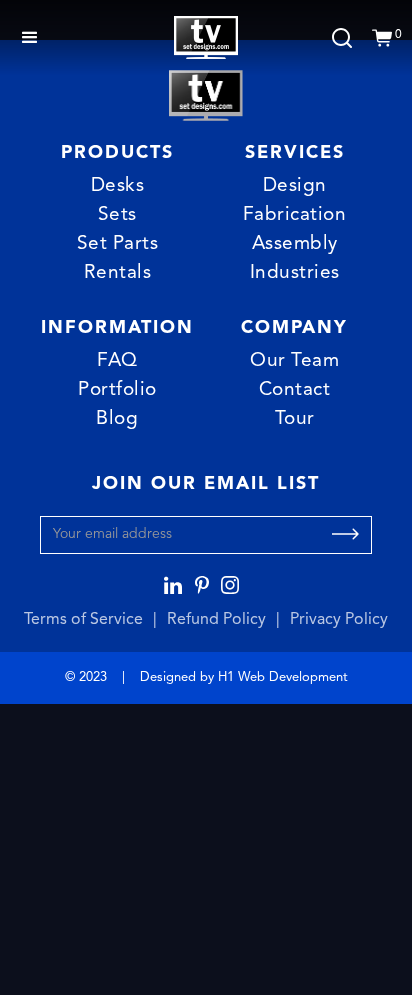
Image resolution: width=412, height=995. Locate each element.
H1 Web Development (283, 677)
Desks (118, 186)
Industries (295, 273)
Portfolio (117, 390)
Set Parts (118, 244)
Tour (295, 419)
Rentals (118, 273)
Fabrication (295, 215)
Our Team (294, 361)
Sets (117, 215)
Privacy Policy (339, 620)
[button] (30, 38)
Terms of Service (83, 620)
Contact (295, 390)
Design (295, 186)
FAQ (117, 361)
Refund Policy (216, 620)
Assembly (295, 244)
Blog (117, 419)
